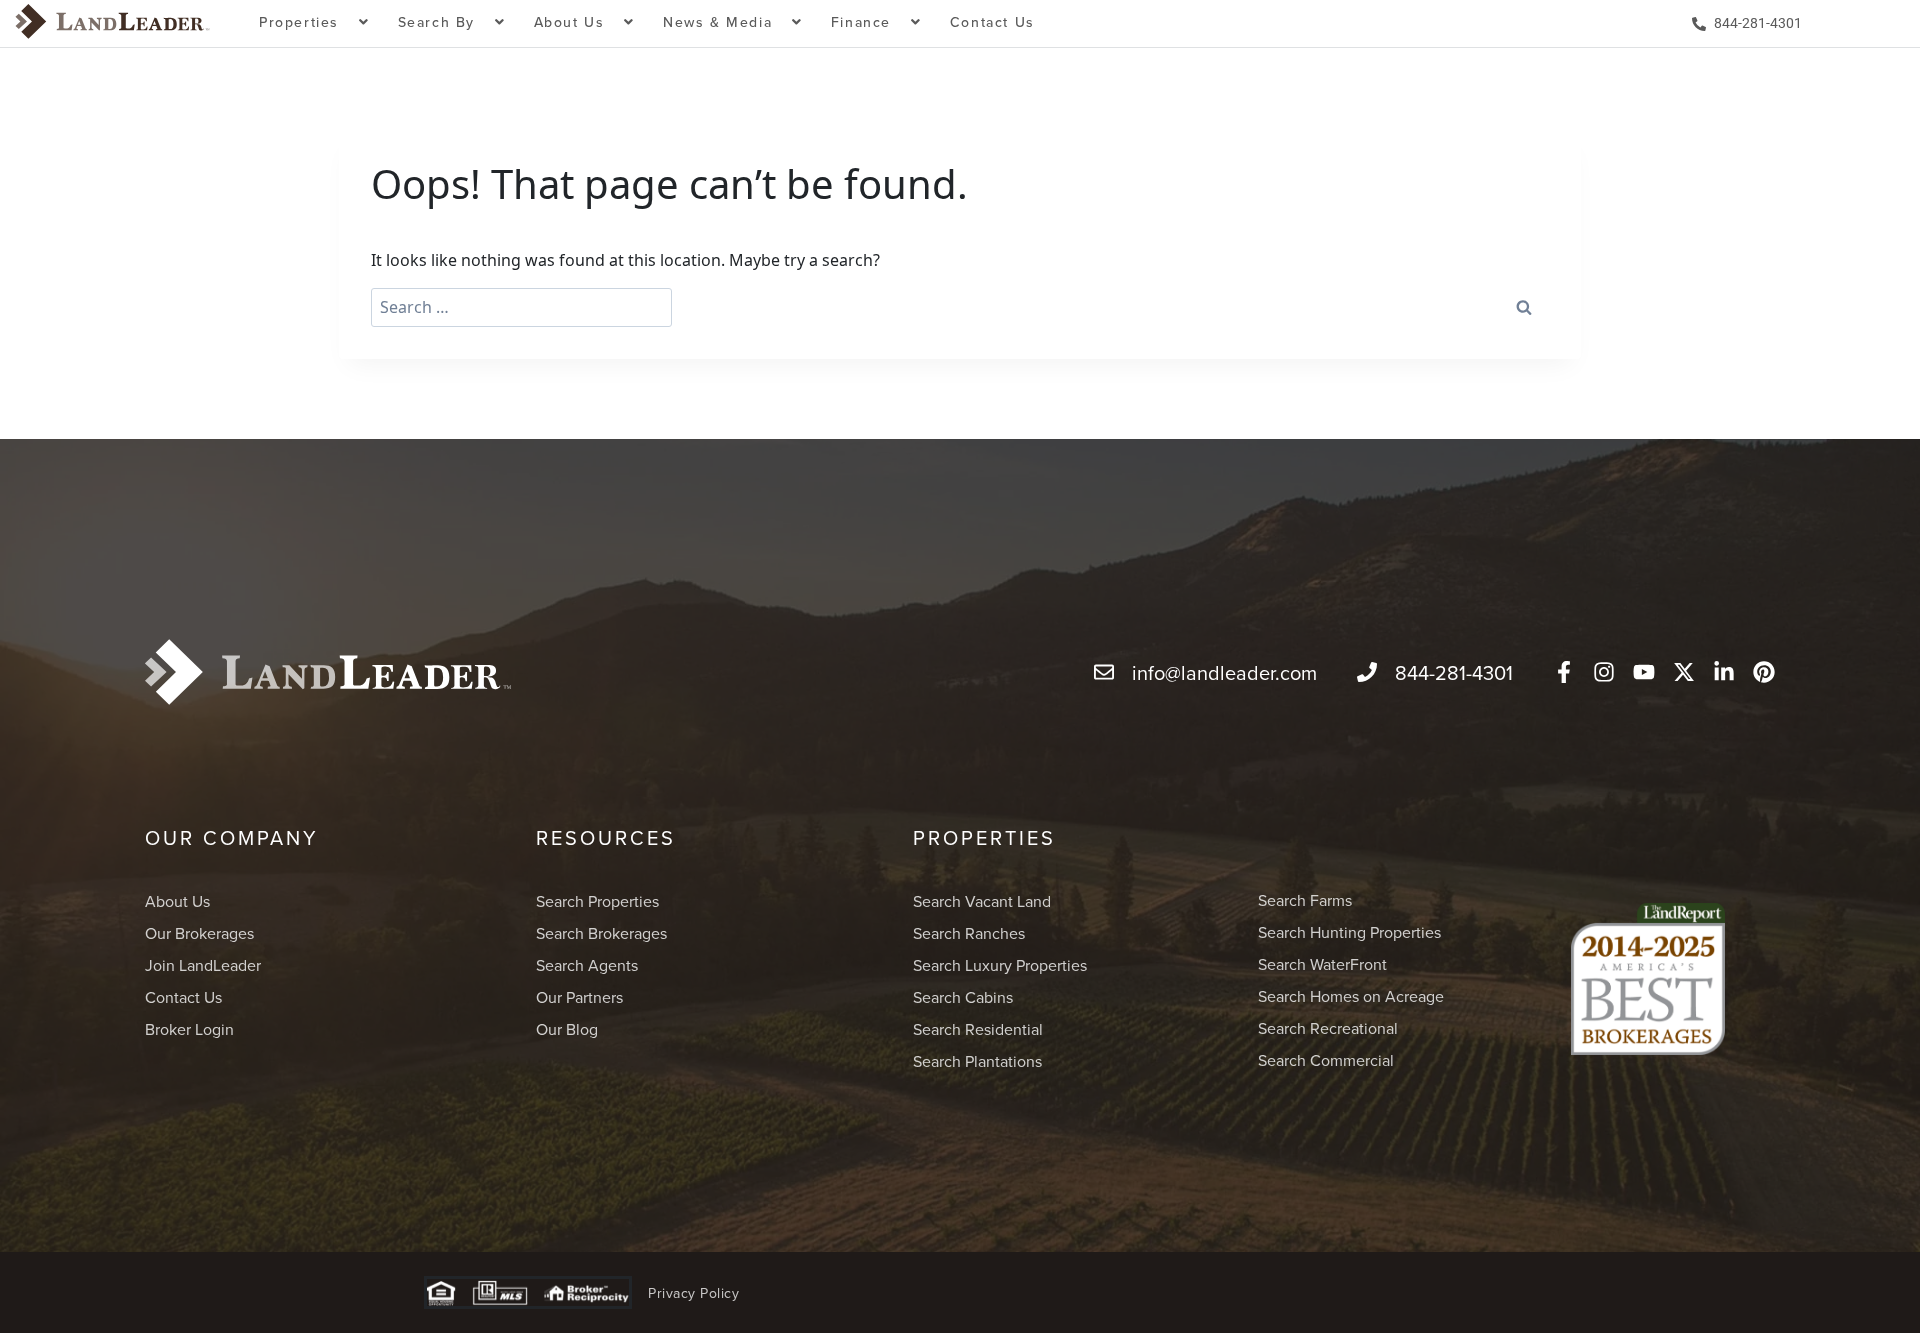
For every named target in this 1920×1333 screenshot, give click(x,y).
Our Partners (579, 997)
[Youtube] (1644, 672)
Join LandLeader (203, 965)
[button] (314, 23)
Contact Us (992, 22)
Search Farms (1305, 900)
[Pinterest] (1764, 672)
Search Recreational (1328, 1028)
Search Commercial (1326, 1060)
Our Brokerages (199, 933)
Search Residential (978, 1029)
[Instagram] (1604, 672)
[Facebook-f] (1564, 672)
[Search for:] (521, 307)
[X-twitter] (1684, 672)
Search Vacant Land (982, 901)
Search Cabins (963, 997)
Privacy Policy (693, 1293)
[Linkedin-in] (1724, 672)
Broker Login (189, 1029)
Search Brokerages (601, 933)
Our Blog (567, 1029)
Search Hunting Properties (1349, 932)
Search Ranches (969, 933)
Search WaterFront (1322, 964)
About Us (177, 901)
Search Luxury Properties (1000, 965)
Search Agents (587, 965)
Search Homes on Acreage (1351, 996)
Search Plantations (977, 1061)
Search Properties (597, 901)
